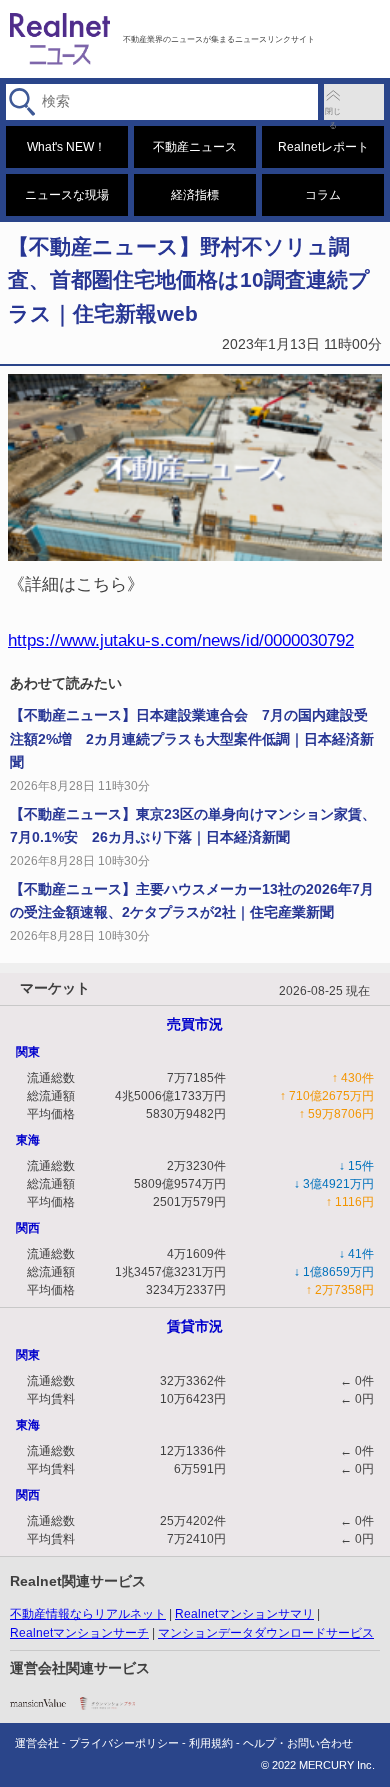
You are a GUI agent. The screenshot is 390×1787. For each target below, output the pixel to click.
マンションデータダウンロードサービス (266, 1633)
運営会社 (37, 1743)
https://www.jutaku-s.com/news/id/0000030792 (181, 640)
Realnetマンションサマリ (244, 1614)
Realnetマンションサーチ (79, 1633)
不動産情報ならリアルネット (88, 1614)
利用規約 (211, 1743)
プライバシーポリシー (124, 1743)
